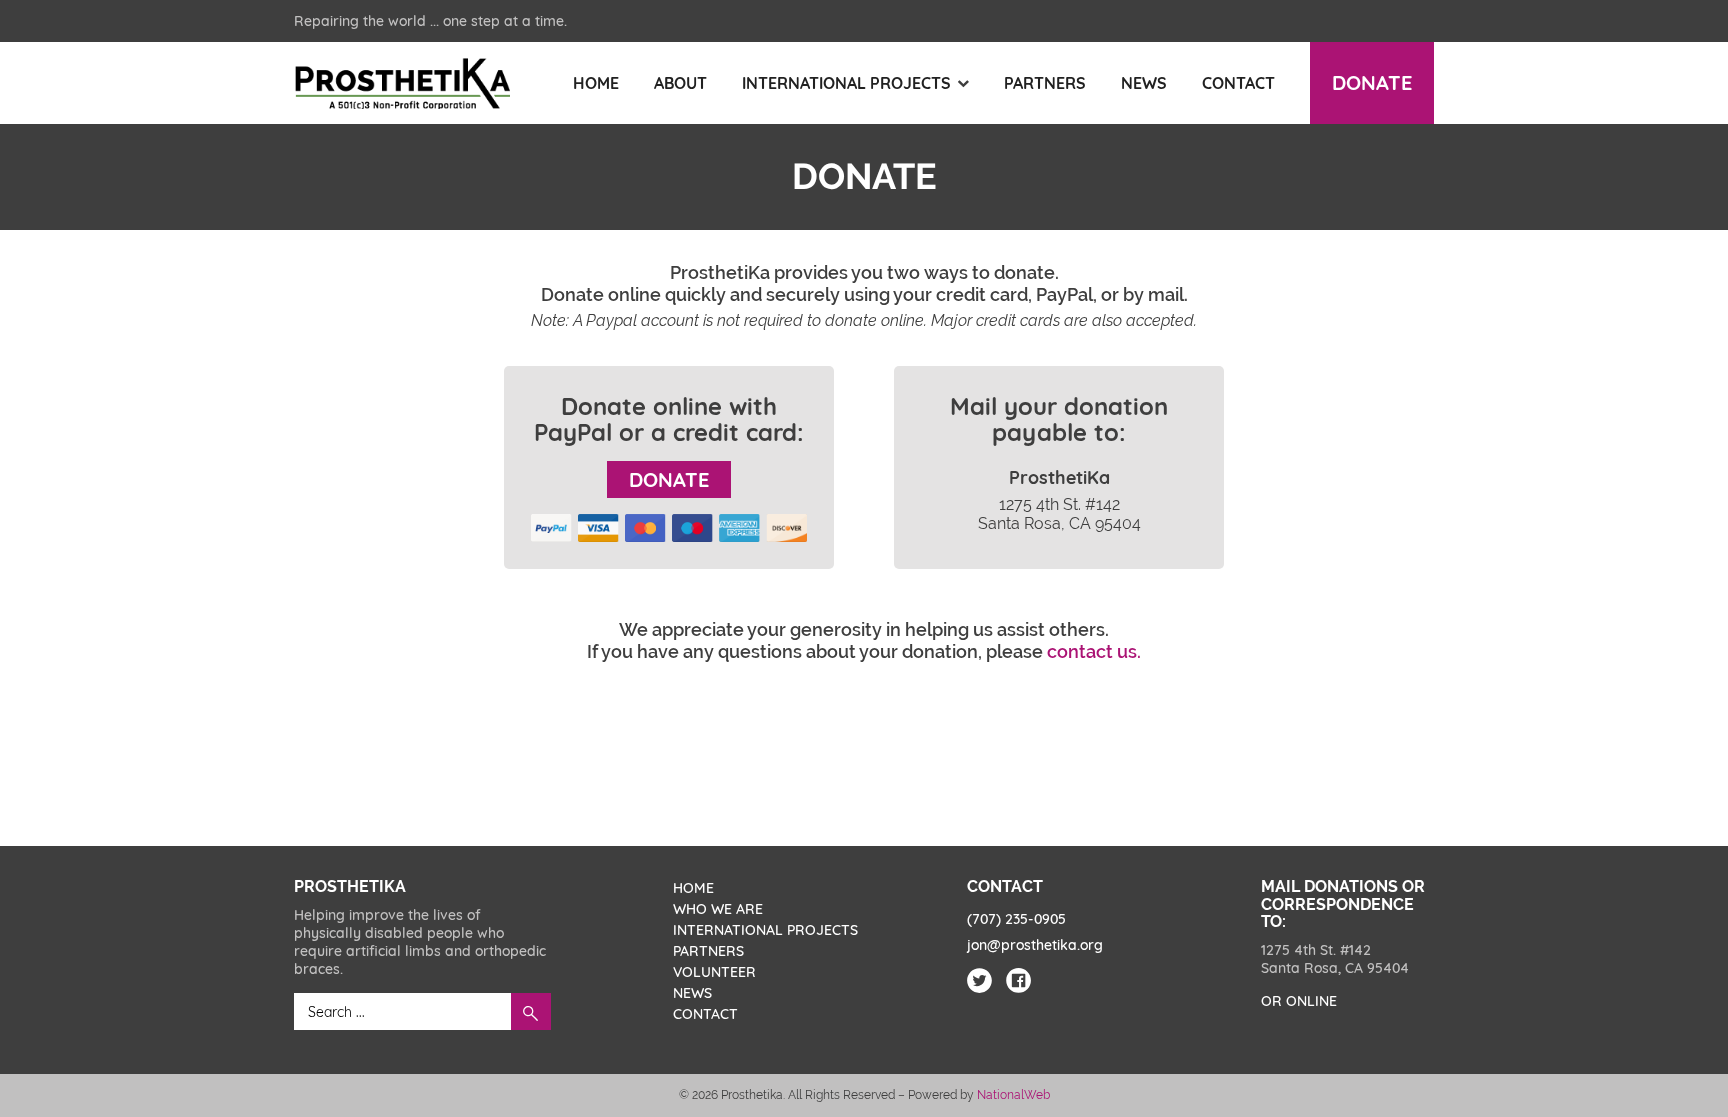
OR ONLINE (1299, 1001)
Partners (1045, 83)
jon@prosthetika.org (1035, 945)
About (680, 83)
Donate (1372, 82)
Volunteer (714, 972)
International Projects (846, 83)
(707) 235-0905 (1016, 919)
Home (596, 83)
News (1144, 83)
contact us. (1094, 651)
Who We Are (718, 909)
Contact (1238, 83)
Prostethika (402, 83)
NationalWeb (1013, 1095)
